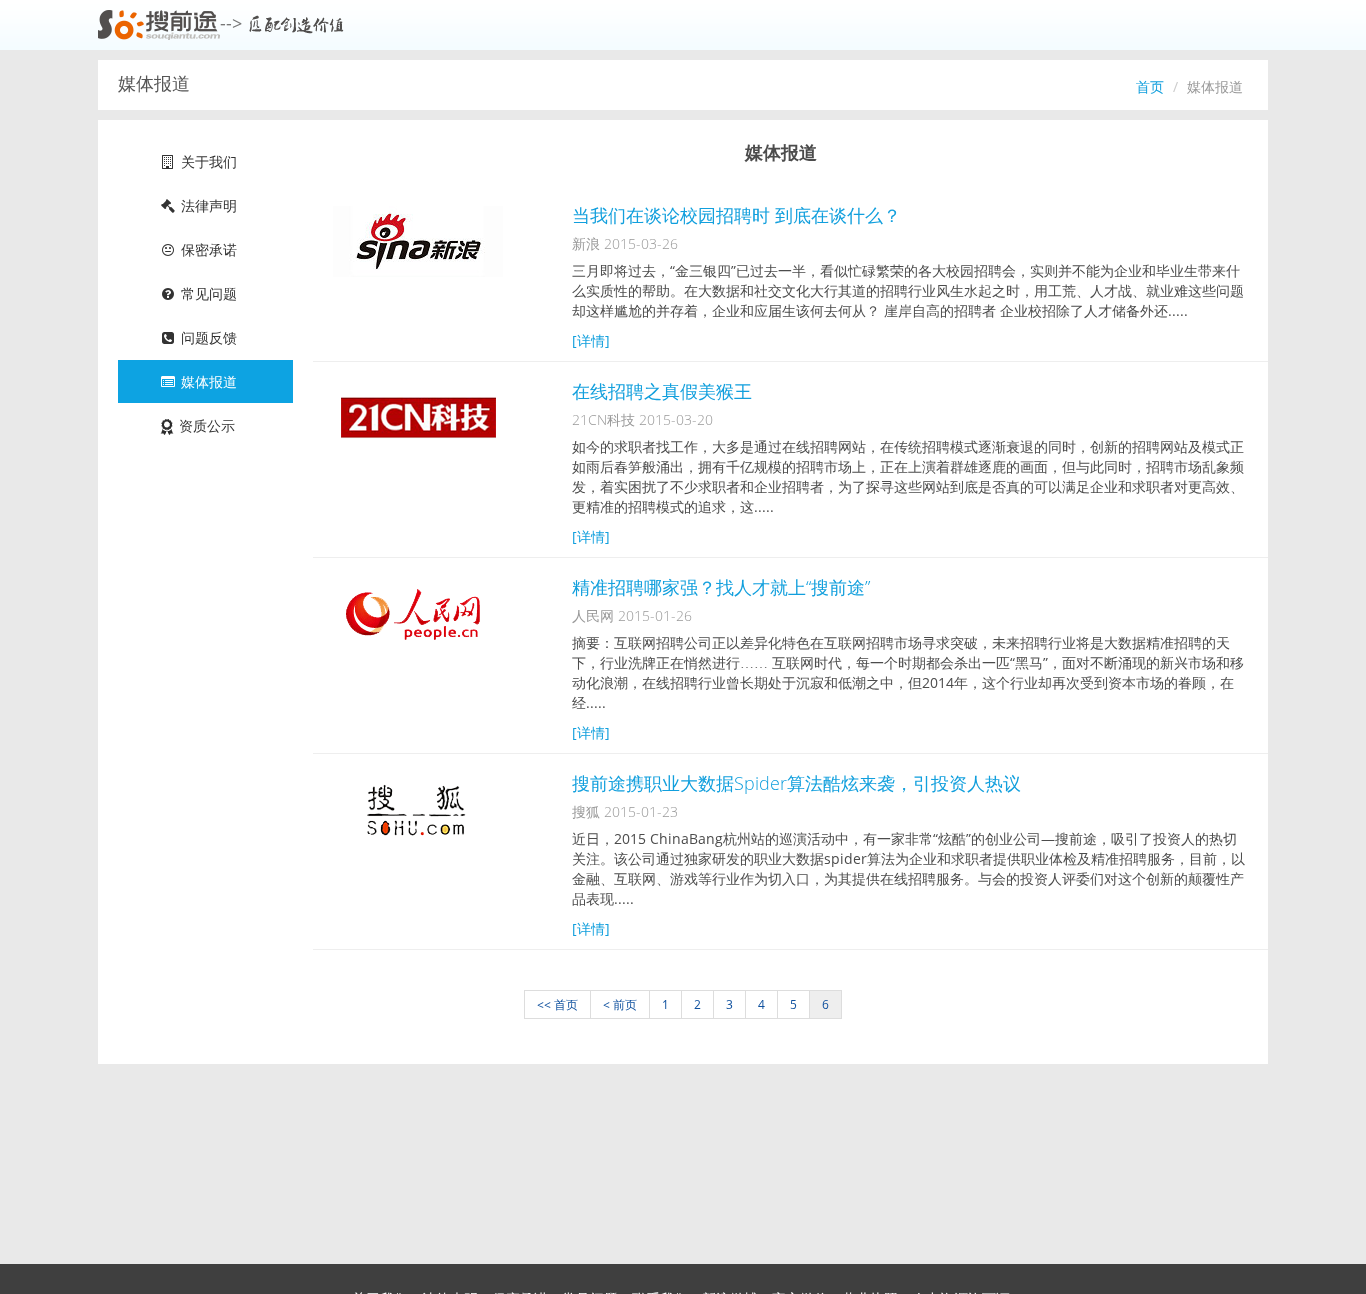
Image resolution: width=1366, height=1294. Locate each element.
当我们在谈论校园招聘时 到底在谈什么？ (736, 215)
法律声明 (207, 205)
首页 (1150, 86)
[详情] (591, 340)
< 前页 (620, 1004)
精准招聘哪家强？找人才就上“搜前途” (721, 587)
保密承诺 (207, 249)
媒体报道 (207, 381)
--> (231, 23)
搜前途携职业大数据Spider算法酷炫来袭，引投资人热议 (796, 783)
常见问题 (207, 293)
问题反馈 (207, 337)
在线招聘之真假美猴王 (662, 391)
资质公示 (207, 425)
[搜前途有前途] (296, 20)
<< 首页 (557, 1004)
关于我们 (207, 161)
